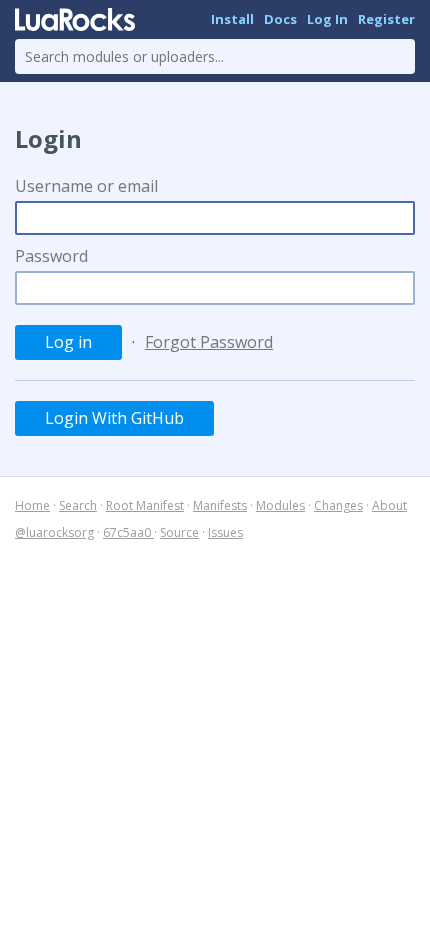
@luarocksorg (54, 532)
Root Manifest (145, 505)
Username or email (86, 186)
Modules (280, 505)
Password (51, 256)
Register (386, 19)
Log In (327, 19)
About (389, 505)
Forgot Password (209, 342)
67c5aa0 (128, 532)
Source (179, 532)
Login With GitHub (114, 418)
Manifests (220, 505)
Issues (225, 532)
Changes (338, 505)
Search (78, 505)
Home (32, 505)
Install (232, 19)
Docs (280, 19)
